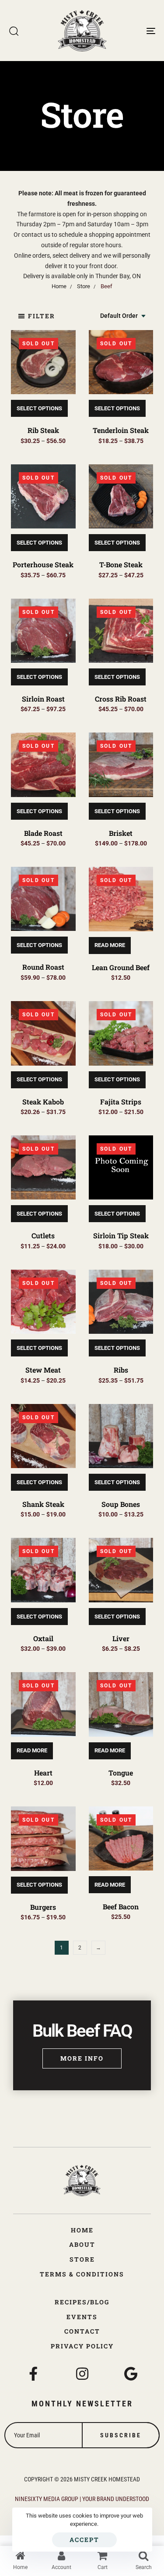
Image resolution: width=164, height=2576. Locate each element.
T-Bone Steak (121, 564)
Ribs (121, 1370)
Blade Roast (43, 833)
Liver (121, 1638)
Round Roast (43, 967)
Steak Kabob (43, 1102)
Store (82, 2259)
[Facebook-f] (33, 2374)
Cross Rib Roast (121, 699)
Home (82, 2230)
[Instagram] (82, 2374)
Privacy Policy (82, 2346)
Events (82, 2317)
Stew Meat (43, 1370)
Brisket (121, 833)
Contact (82, 2331)
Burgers (43, 1907)
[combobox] (123, 316)
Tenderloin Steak (121, 430)
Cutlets (43, 1235)
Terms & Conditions (82, 2274)
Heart (43, 1773)
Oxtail (43, 1638)
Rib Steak (43, 430)
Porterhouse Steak (43, 564)
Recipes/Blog (82, 2302)
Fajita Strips (121, 1102)
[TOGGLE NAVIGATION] (131, 31)
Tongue (121, 1773)
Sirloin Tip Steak (121, 1235)
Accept (84, 2540)
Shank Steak (43, 1504)
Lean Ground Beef (121, 967)
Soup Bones (121, 1504)
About (82, 2244)
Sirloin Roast (43, 699)
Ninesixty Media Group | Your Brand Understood (82, 2499)
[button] (36, 316)
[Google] (131, 2374)
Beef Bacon (121, 1906)
